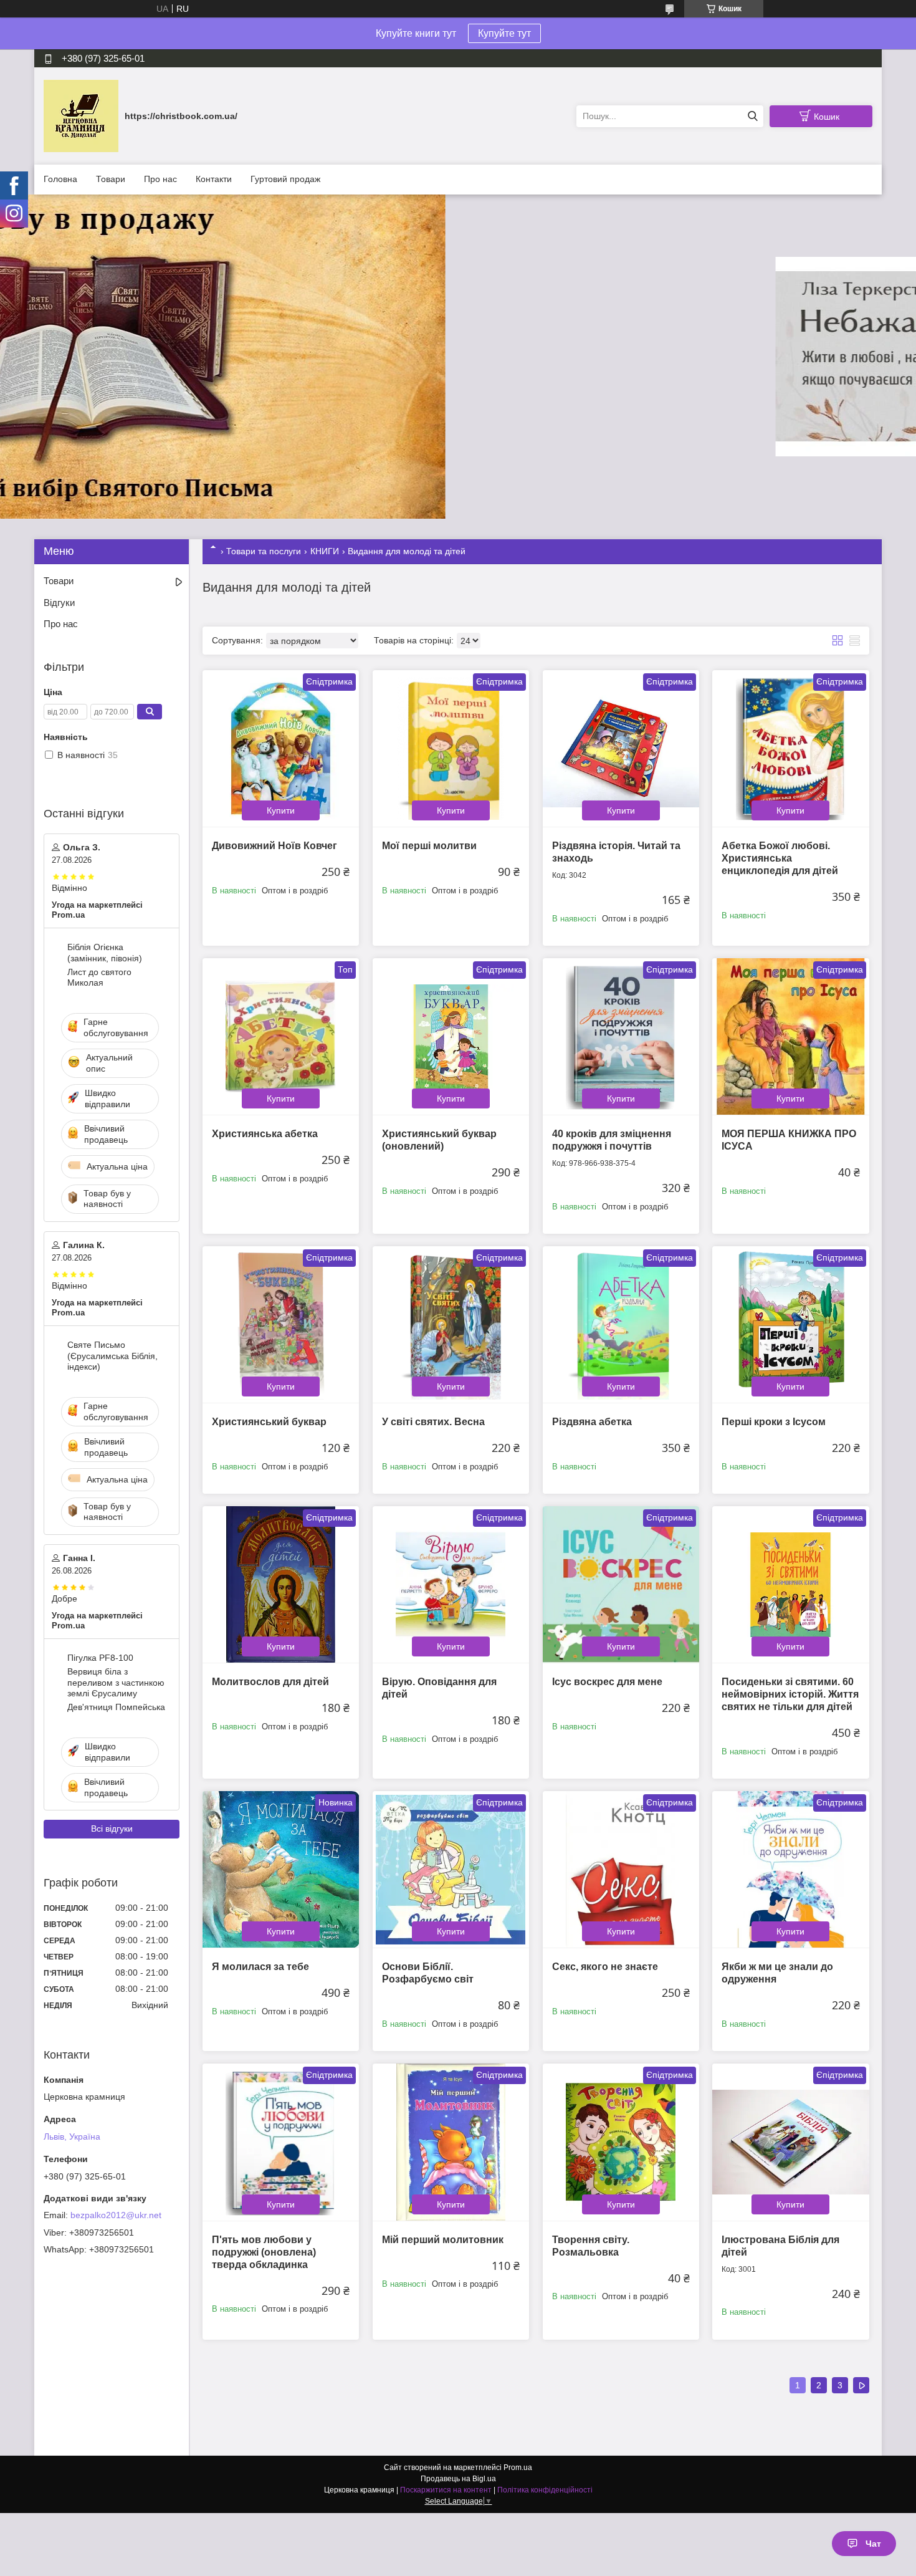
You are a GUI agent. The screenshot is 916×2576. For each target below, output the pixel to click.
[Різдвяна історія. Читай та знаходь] (621, 748)
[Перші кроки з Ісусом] (790, 1324)
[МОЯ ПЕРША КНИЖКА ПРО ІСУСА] (790, 1036)
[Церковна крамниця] (81, 115)
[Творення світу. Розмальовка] (621, 2142)
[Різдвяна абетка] (621, 1324)
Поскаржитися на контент (446, 2490)
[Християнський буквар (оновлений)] (451, 1036)
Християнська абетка (265, 1134)
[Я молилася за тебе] (281, 1869)
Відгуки (59, 603)
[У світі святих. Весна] (451, 1324)
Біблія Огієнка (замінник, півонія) (105, 953)
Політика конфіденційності (545, 2490)
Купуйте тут (504, 33)
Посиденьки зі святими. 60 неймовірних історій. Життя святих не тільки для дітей (790, 1694)
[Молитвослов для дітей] (281, 1584)
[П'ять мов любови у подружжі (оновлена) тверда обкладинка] (281, 2142)
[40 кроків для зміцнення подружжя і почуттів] (621, 1036)
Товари (111, 179)
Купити (281, 810)
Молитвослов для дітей (270, 1682)
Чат (873, 2544)
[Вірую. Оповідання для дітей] (451, 1584)
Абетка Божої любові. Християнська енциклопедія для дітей (780, 858)
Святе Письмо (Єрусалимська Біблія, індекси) (112, 1356)
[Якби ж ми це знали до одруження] (790, 1869)
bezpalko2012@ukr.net (116, 2215)
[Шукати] (752, 116)
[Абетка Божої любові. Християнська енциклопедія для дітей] (790, 748)
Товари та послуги (264, 551)
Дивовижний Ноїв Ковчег (274, 846)
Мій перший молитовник (443, 2240)
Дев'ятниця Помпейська (116, 1707)
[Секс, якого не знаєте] (621, 1869)
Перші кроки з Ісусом (774, 1422)
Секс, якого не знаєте (605, 1967)
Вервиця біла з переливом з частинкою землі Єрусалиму (116, 1682)
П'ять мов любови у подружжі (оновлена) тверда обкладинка (264, 2252)
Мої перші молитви (429, 846)
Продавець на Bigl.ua (458, 2479)
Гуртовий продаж (285, 179)
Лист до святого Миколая (99, 978)
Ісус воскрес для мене (607, 1682)
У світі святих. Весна (433, 1422)
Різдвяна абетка (592, 1422)
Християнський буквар (269, 1422)
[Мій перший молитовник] (451, 2142)
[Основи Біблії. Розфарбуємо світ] (451, 1869)
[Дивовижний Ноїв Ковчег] (281, 748)
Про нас (160, 179)
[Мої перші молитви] (451, 748)
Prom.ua (518, 2468)
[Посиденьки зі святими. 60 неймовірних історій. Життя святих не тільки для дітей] (790, 1584)
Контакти (214, 179)
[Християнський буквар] (281, 1324)
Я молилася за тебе (260, 1967)
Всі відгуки (112, 1829)
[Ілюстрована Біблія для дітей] (790, 2142)
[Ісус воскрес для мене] (621, 1584)
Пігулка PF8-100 (100, 1658)
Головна (60, 179)
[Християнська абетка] (281, 1036)
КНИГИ (325, 551)
